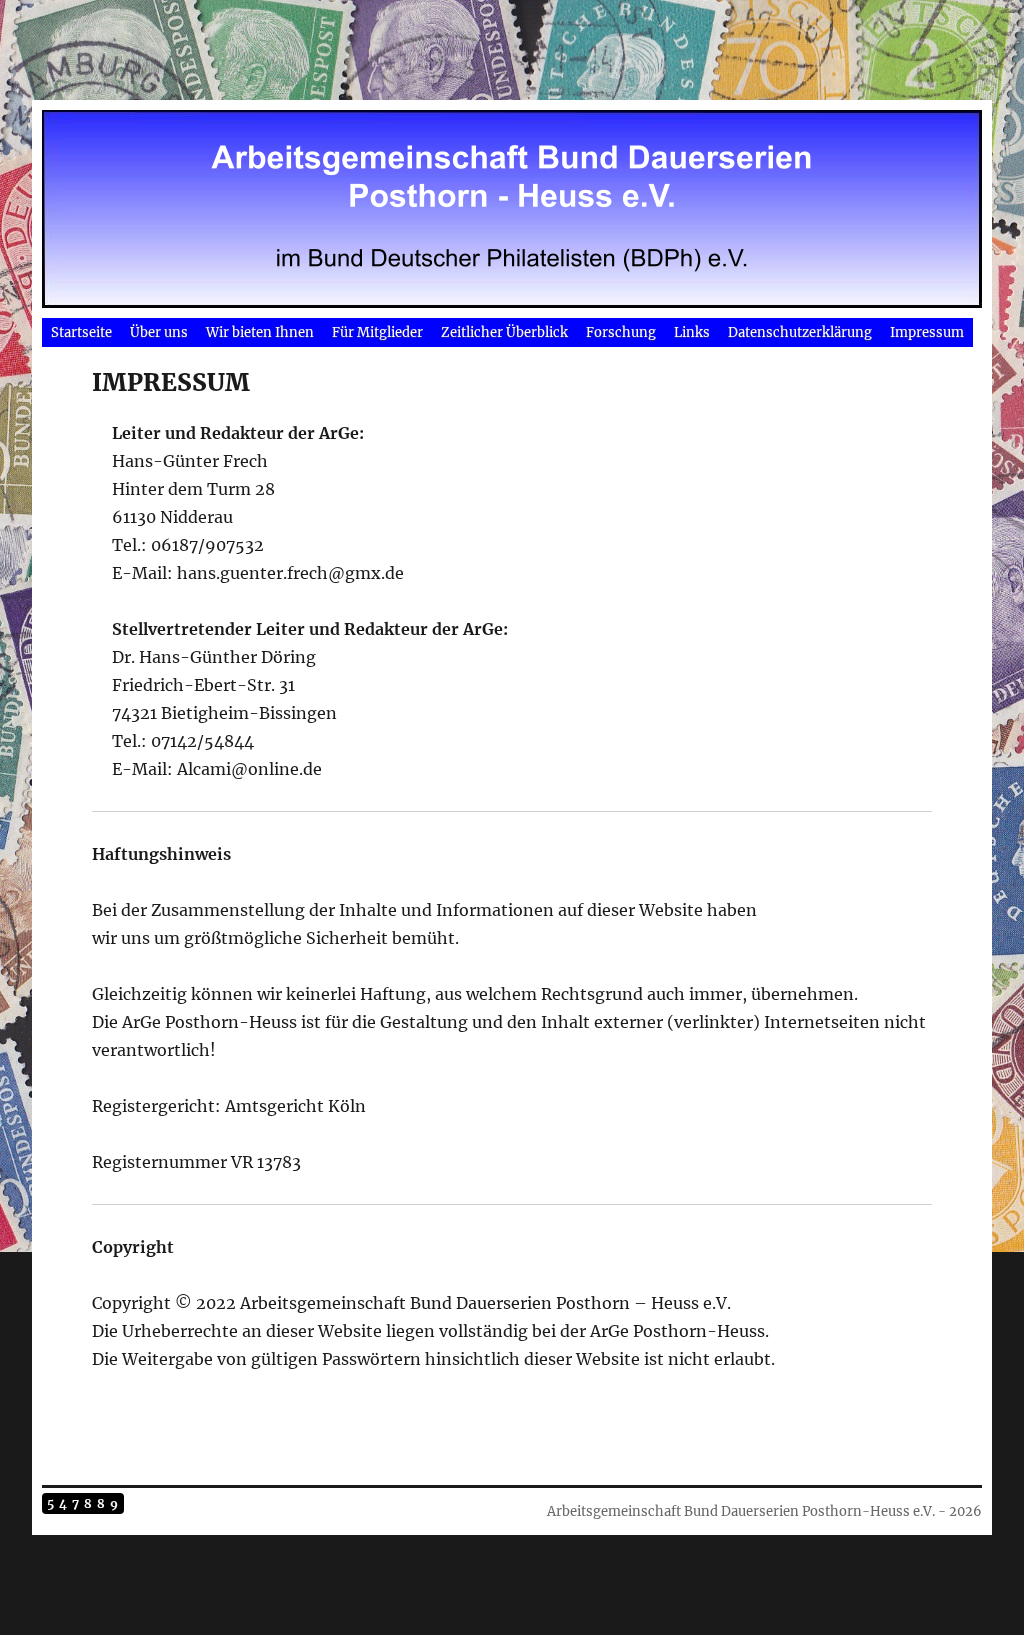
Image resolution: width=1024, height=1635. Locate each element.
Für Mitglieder (377, 332)
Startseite (81, 332)
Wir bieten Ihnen (260, 332)
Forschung (621, 332)
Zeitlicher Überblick (504, 332)
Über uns (159, 332)
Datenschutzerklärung (800, 332)
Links (692, 332)
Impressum (927, 332)
